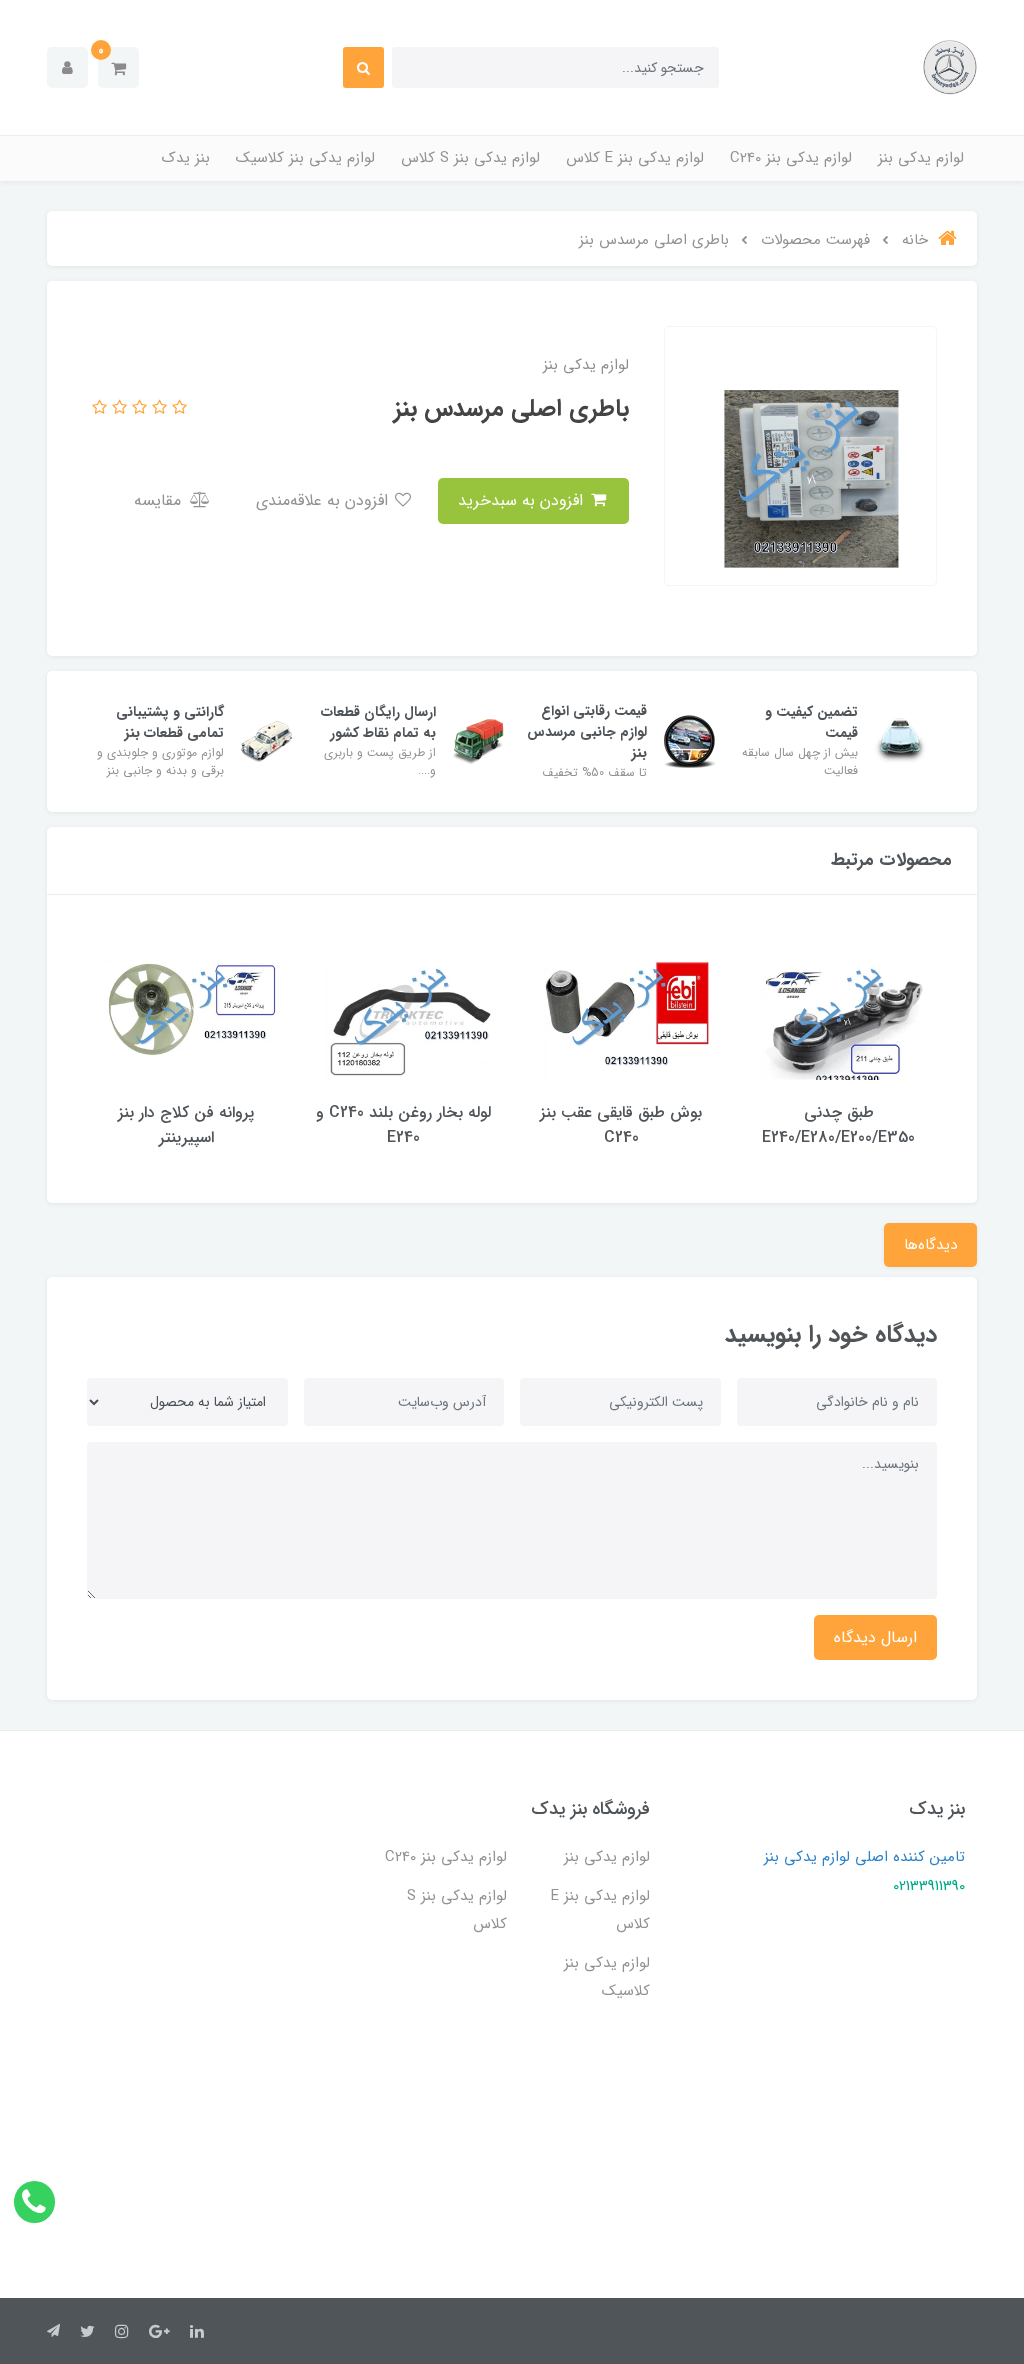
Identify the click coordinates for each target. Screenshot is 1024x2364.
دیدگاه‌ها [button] (930, 1245)
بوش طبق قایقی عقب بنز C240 (621, 1125)
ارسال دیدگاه (875, 1637)
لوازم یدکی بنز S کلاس (470, 158)
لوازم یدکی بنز (921, 158)
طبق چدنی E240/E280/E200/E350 (838, 1125)
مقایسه (160, 500)
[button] (118, 67)
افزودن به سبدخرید (523, 500)
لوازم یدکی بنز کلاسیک (305, 158)
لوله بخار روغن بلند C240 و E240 (403, 1125)
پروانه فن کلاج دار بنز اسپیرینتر (186, 1125)
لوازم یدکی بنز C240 (791, 158)
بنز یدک (186, 158)
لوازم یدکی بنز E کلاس (635, 158)
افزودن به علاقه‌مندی (324, 500)
